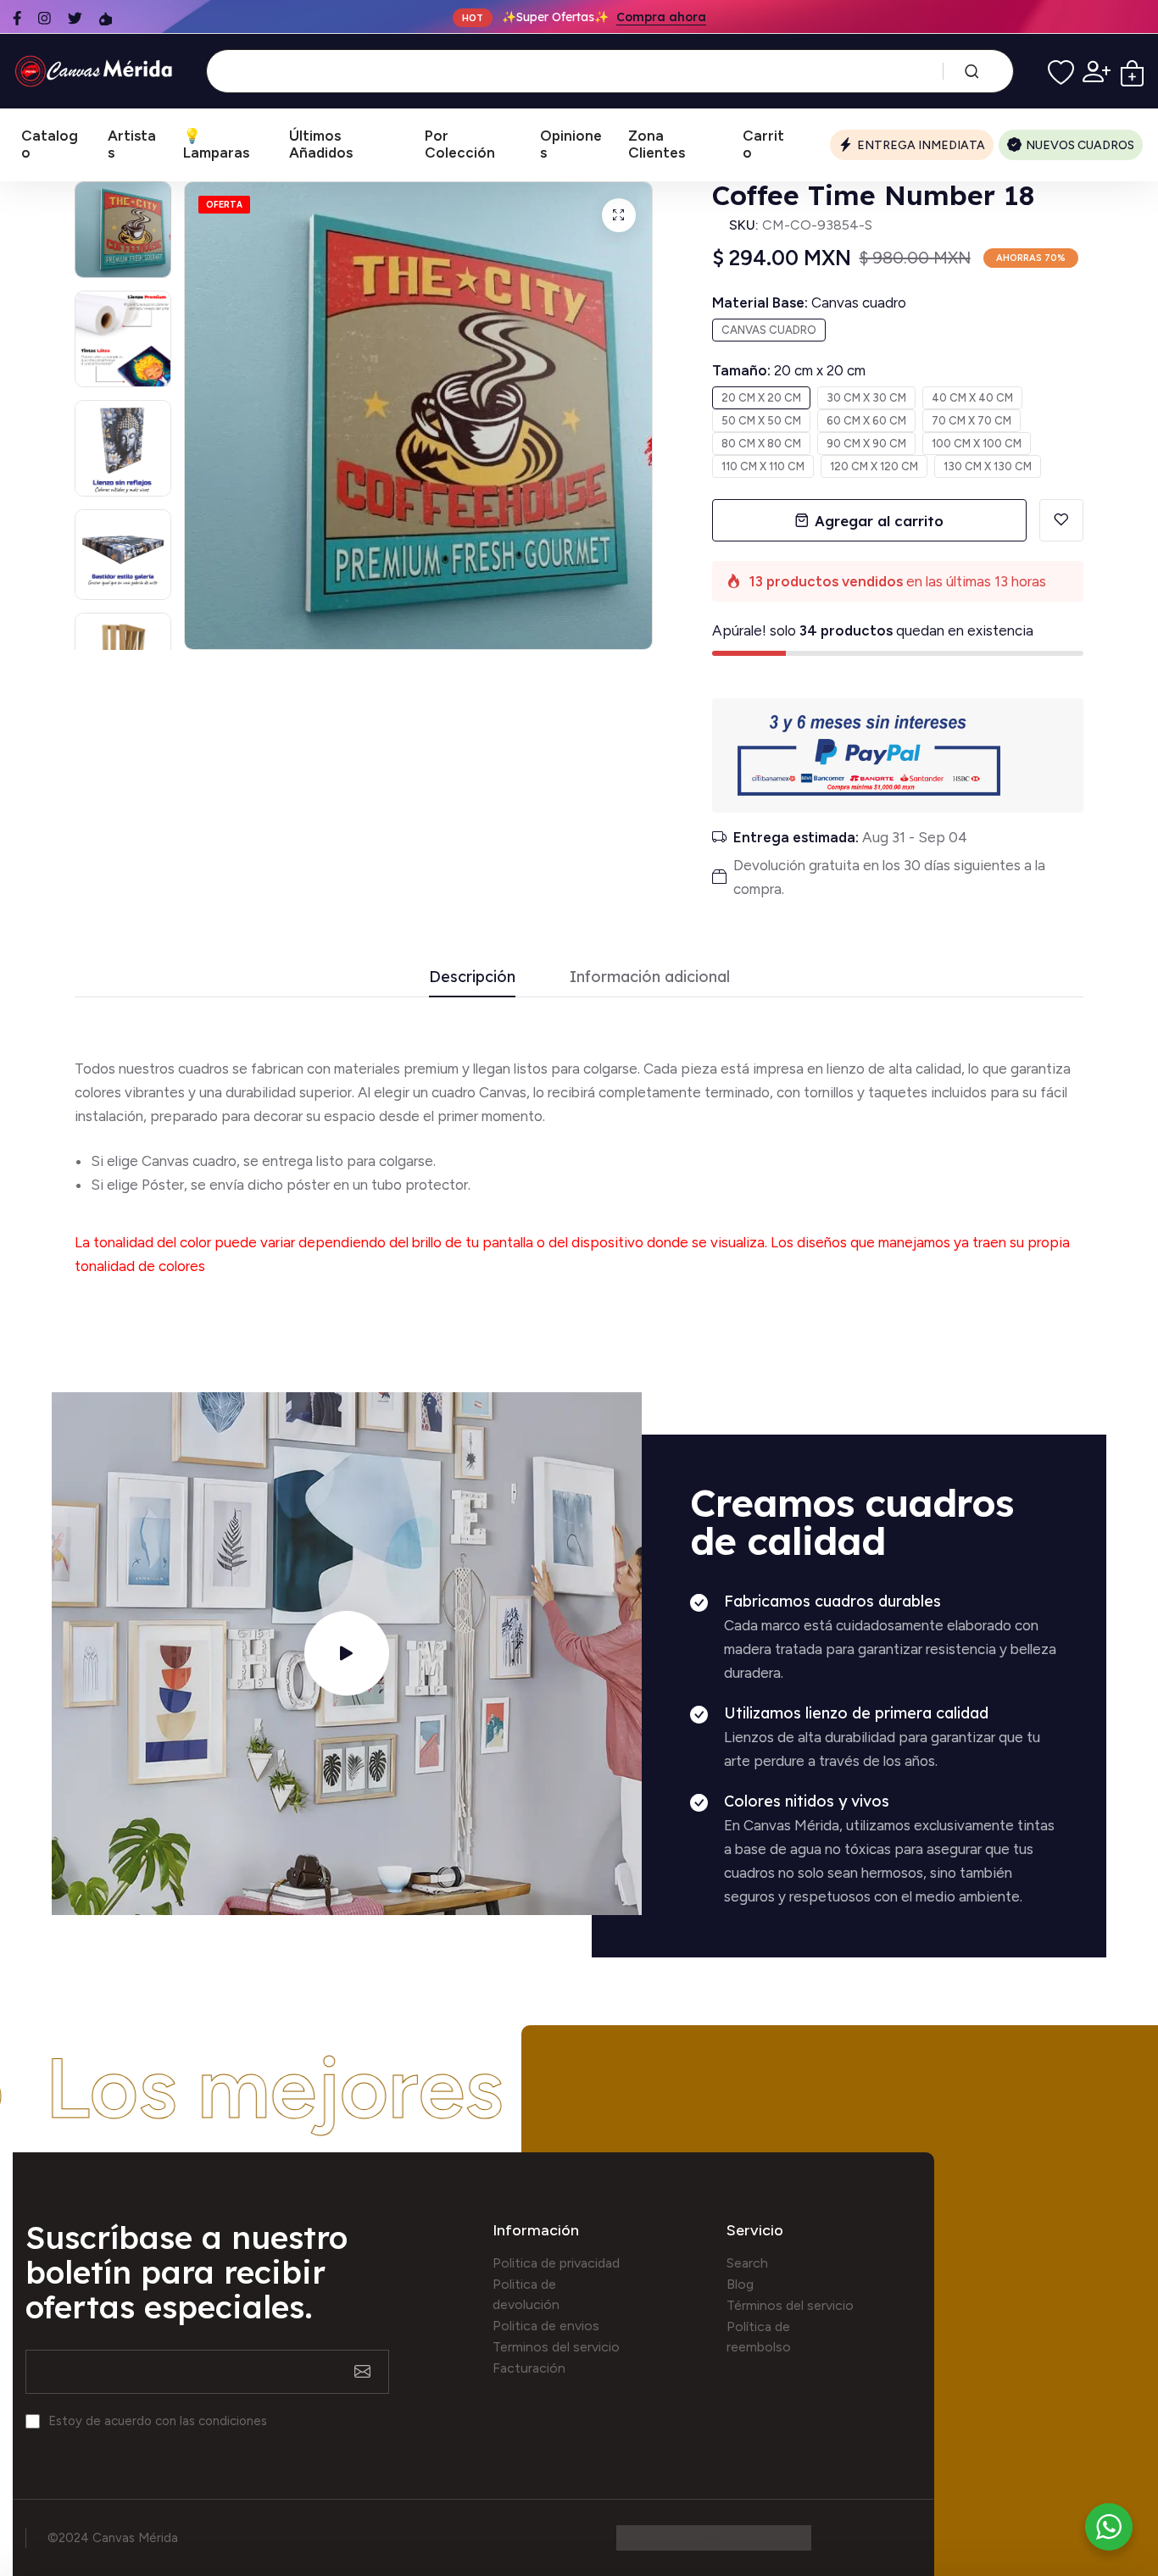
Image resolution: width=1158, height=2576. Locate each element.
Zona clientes (657, 144)
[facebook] (17, 18)
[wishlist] (1061, 72)
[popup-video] (347, 1653)
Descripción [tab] (472, 977)
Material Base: (809, 303)
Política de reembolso (759, 2337)
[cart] (1132, 72)
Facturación (529, 2368)
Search (747, 2263)
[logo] (97, 71)
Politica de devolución (526, 2294)
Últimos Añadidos (321, 144)
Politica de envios (546, 2326)
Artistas (132, 144)
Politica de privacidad (556, 2263)
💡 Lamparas (216, 144)
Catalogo (50, 144)
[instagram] (45, 18)
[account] (1097, 72)
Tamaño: (789, 370)
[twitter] (75, 18)
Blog (740, 2284)
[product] (619, 215)
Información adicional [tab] (650, 977)
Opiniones (571, 144)
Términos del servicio (790, 2305)
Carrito (763, 144)
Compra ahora (661, 17)
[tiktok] (106, 18)
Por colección (460, 144)
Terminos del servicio (556, 2347)
